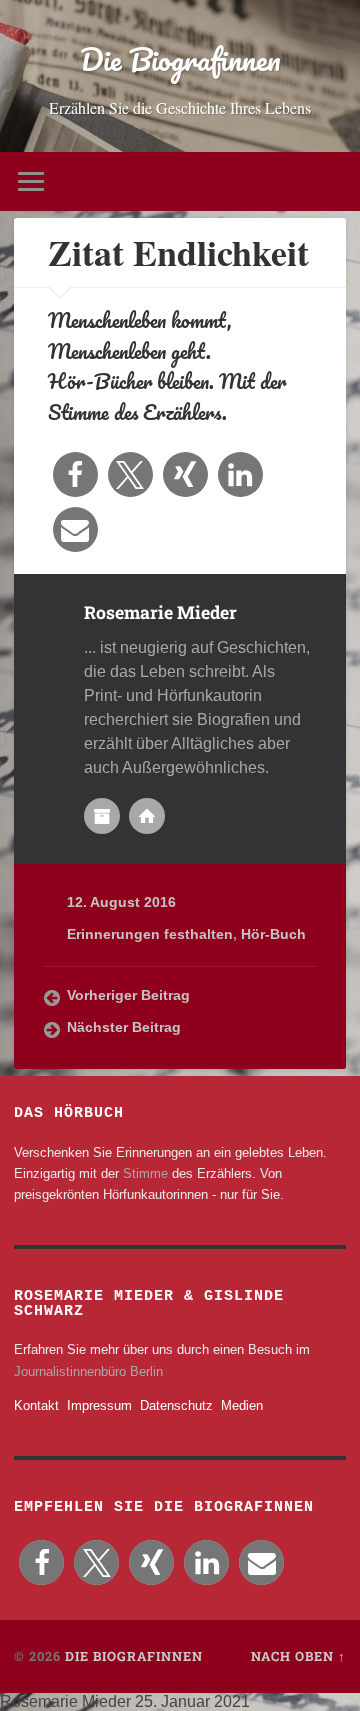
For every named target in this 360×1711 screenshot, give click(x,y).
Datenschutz (176, 1405)
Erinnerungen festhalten (150, 934)
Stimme (145, 1173)
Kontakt (36, 1405)
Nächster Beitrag (124, 1027)
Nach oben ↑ (298, 1656)
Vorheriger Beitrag (128, 995)
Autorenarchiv (102, 816)
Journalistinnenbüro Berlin (88, 1371)
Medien (242, 1405)
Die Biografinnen (180, 59)
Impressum (99, 1405)
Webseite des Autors (147, 816)
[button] (75, 474)
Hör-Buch (273, 934)
